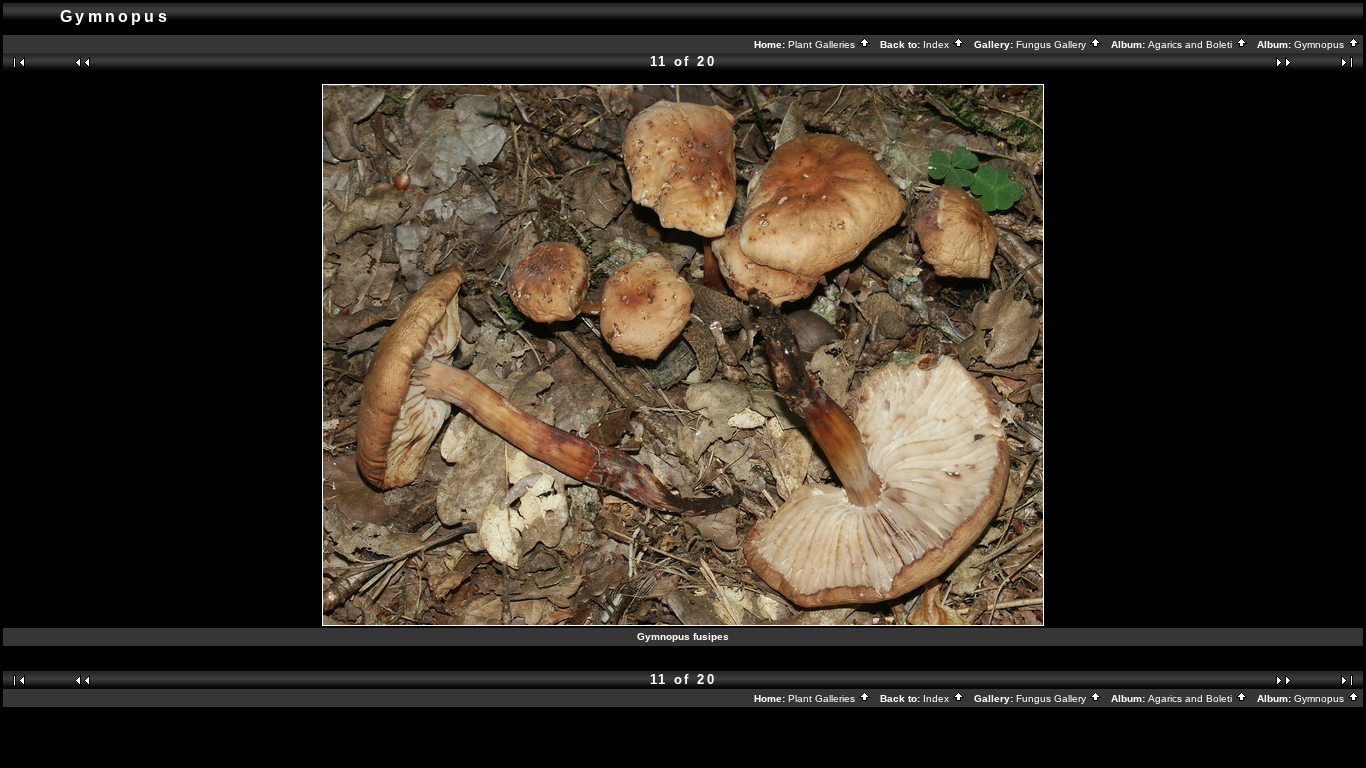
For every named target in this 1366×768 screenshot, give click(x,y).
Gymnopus (1320, 44)
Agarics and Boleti (1191, 44)
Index (937, 44)
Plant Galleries (823, 44)
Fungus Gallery (1052, 44)
